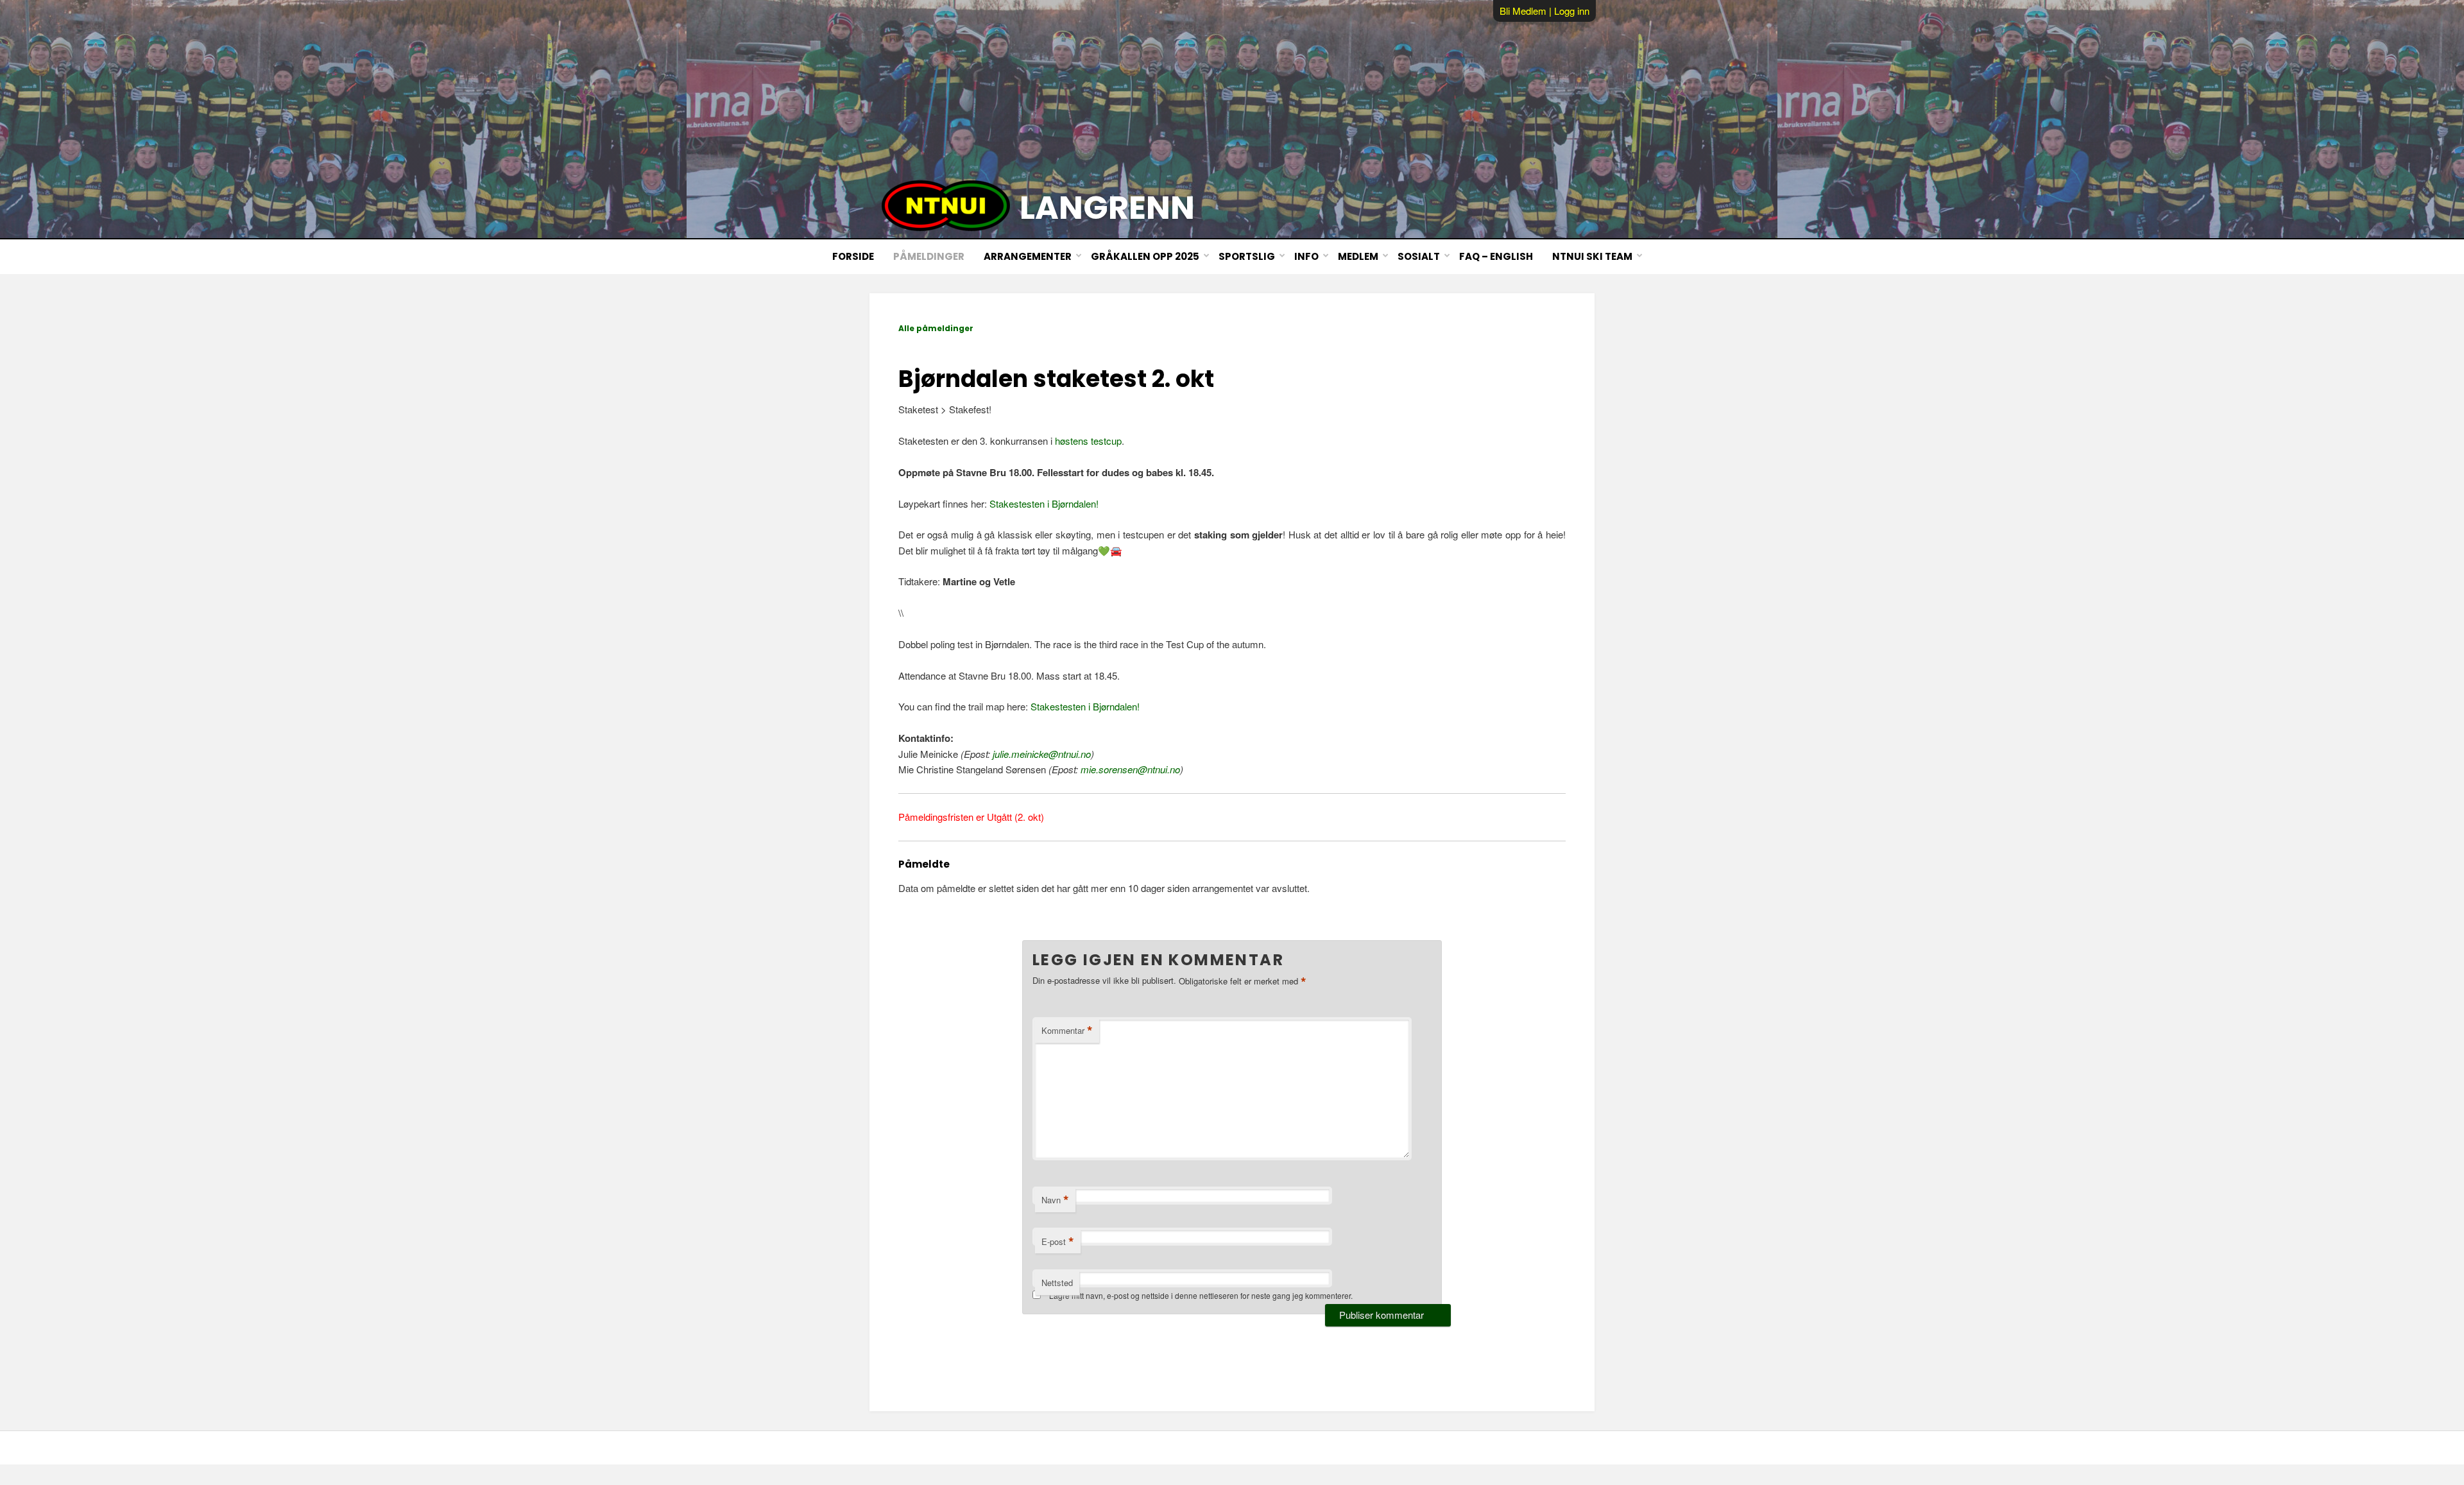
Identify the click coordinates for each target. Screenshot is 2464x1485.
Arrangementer (1028, 256)
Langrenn (1107, 208)
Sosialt (1419, 256)
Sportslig (1247, 256)
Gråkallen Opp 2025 (1145, 256)
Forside (853, 256)
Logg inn (1572, 11)
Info (1306, 256)
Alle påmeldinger (936, 328)
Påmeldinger (929, 256)
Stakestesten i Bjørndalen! (1044, 503)
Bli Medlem (1523, 11)
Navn (1055, 1200)
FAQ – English (1496, 256)
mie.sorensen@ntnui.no (1130, 769)
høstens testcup (1088, 441)
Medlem (1358, 256)
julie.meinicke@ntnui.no (1042, 754)
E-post (1058, 1242)
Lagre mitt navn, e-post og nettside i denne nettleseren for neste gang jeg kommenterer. (1201, 1295)
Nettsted (1057, 1283)
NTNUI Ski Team (1592, 256)
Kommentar (1067, 1031)
